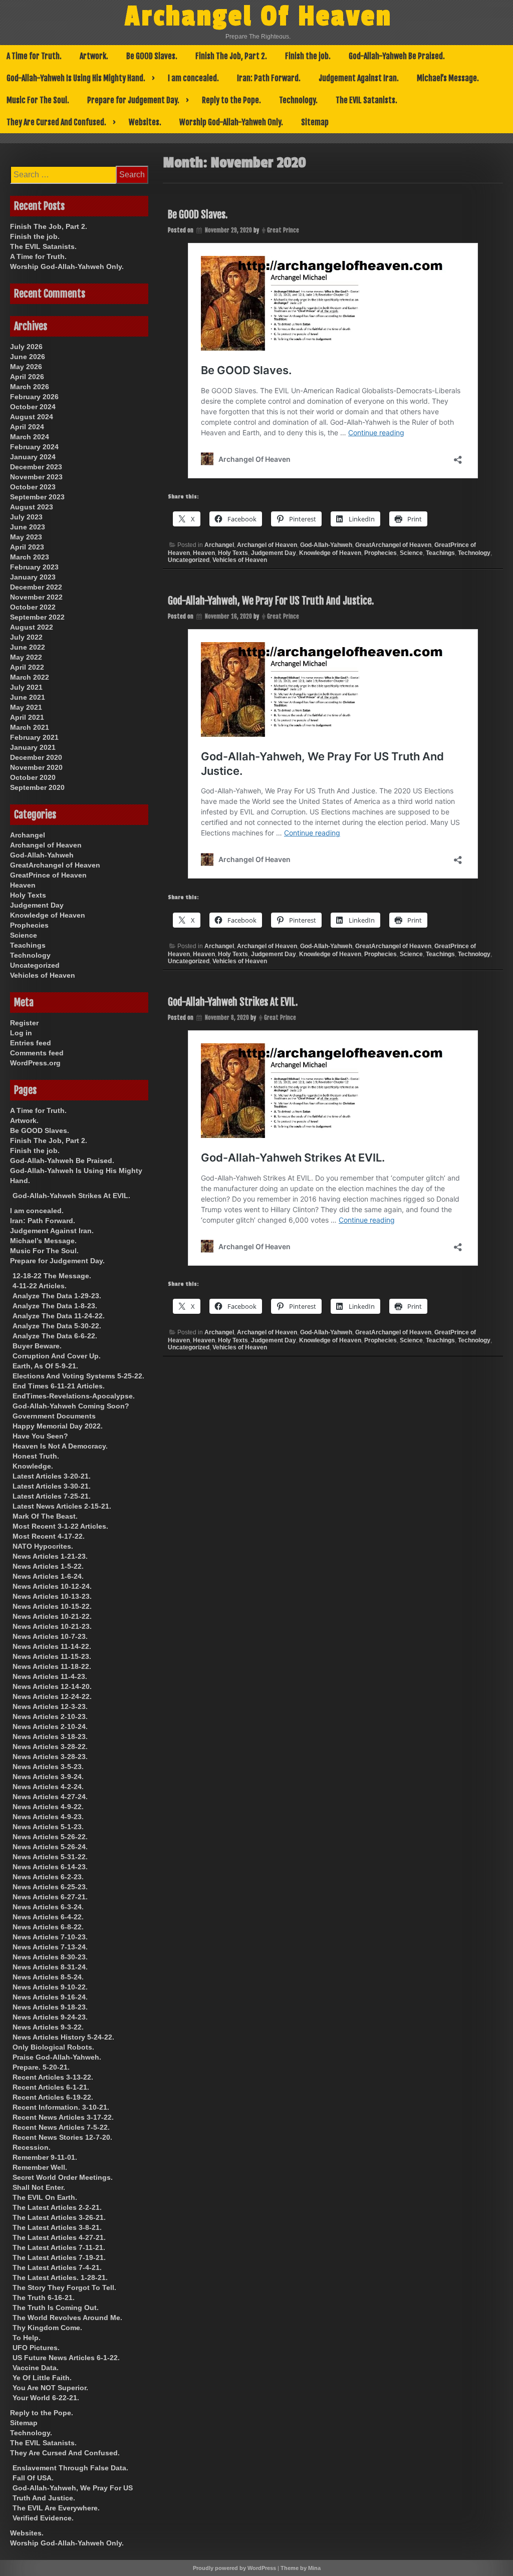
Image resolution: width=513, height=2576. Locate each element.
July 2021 (26, 687)
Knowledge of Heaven (330, 553)
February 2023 (34, 567)
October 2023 (33, 487)
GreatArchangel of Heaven (393, 545)
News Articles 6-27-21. (50, 1897)
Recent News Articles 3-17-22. (63, 2117)
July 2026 (26, 347)
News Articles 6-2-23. (48, 1877)
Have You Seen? (40, 1436)
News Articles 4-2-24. (48, 1787)
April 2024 (27, 427)
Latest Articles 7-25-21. (52, 1496)
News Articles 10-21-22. (52, 1616)
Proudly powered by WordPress (234, 2568)
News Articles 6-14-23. (50, 1867)
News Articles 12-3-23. (50, 1706)
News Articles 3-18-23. (50, 1737)
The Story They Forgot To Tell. (64, 2287)
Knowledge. (33, 1466)
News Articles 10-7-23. (50, 1636)
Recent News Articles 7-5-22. (61, 2127)
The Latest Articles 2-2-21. (57, 2207)
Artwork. (94, 56)
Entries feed (31, 1043)
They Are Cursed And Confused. (56, 122)
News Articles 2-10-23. (50, 1716)
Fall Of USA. (33, 2478)
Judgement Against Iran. (359, 78)
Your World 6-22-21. (46, 2398)
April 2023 (27, 547)
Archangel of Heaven (267, 545)
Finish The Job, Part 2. (231, 56)
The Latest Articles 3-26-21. (59, 2217)
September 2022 (37, 617)
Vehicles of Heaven (240, 560)
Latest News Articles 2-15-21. (62, 1506)
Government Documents (54, 1416)
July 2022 (26, 637)
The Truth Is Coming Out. (56, 2308)
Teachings (440, 553)
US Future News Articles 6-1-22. (66, 2358)
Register (24, 1023)
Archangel (219, 545)
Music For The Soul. (38, 100)
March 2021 (30, 727)
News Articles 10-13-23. (52, 1596)
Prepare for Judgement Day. (133, 100)
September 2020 (37, 787)
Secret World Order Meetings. (63, 2177)
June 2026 (28, 357)
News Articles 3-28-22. (50, 1747)
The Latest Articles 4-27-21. (59, 2237)
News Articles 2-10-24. (50, 1727)
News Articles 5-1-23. (48, 1827)
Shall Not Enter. (39, 2187)
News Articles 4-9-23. (48, 1817)
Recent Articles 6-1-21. (51, 2087)
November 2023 (36, 477)
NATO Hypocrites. (43, 1546)
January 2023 (33, 577)
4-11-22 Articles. (40, 1286)
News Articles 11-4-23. (50, 1676)
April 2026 (27, 377)
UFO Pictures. (36, 2348)
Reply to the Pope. (231, 100)
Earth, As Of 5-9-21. (45, 1366)
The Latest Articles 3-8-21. (57, 2227)
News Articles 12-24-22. (52, 1696)
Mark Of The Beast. (45, 1516)
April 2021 (27, 717)
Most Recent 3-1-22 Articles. (60, 1526)
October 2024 (33, 407)
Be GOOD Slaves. (152, 56)
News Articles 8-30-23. (50, 1957)
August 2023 (32, 507)
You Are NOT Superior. (50, 2388)
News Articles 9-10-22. (50, 1987)
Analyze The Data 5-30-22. (57, 1326)
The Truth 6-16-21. (44, 2298)
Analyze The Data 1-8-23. (55, 1306)
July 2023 (26, 517)
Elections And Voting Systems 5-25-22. (78, 1376)
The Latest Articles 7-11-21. (59, 2247)
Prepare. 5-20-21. (41, 2067)
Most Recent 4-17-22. (49, 1536)
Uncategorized (189, 560)
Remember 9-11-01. (45, 2157)
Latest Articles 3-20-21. (52, 1476)
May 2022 (26, 657)
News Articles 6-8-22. (48, 1927)
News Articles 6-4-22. (48, 1917)
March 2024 (30, 437)
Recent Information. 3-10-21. (61, 2107)
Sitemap (315, 122)
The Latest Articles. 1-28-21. (60, 2277)
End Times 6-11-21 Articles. (59, 1386)
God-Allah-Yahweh (326, 545)
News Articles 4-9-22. (48, 1807)
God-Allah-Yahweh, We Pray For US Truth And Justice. (271, 601)
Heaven (204, 553)
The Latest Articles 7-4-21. (57, 2267)
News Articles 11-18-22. (52, 1666)
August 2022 (32, 627)
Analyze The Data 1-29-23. (57, 1296)
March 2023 (30, 557)
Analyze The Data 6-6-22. (55, 1336)
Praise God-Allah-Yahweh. (57, 2057)
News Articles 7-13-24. (50, 1947)
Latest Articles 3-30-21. (52, 1486)
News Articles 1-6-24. (48, 1576)
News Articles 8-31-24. (50, 1967)
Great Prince (283, 230)
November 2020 (36, 767)
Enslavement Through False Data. (70, 2468)
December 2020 (36, 757)
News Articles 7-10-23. (50, 1937)
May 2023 (26, 537)
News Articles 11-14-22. (52, 1646)
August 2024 (32, 417)
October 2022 (33, 607)
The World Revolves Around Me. (67, 2318)
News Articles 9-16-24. (50, 1997)
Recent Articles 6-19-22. (53, 2097)
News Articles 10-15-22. (52, 1606)
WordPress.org (35, 1063)
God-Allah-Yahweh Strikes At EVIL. (233, 1002)
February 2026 (34, 397)
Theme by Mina (301, 2568)
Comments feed (37, 1053)
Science (411, 553)
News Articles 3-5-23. (48, 1767)
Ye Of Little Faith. (42, 2378)
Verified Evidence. (43, 2518)
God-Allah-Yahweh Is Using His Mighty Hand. (76, 78)
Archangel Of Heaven (259, 17)
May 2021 (26, 707)
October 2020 (33, 777)
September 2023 (37, 497)
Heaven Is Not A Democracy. (60, 1446)
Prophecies (380, 553)
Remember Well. (40, 2167)
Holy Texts (233, 553)
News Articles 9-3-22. (48, 2027)
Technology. (298, 100)
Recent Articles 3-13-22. (53, 2077)
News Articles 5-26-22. (50, 1837)
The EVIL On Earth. (45, 2197)
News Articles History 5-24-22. (63, 2037)
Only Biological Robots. (53, 2047)
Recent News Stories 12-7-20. (62, 2137)
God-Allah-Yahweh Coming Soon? (71, 1406)
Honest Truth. (36, 1456)
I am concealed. (193, 78)
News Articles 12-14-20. (52, 1686)
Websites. (145, 122)
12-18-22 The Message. (52, 1276)
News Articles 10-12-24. (52, 1586)
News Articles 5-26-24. (50, 1847)
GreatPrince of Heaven (48, 875)
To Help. (27, 2338)
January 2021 (33, 747)
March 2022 (30, 677)
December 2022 (36, 587)
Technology (474, 553)
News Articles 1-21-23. (50, 1556)
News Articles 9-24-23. (50, 2017)
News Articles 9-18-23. (50, 2007)
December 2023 (36, 467)
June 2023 (28, 527)
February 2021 (34, 737)
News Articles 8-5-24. (48, 1977)
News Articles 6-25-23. (50, 1887)
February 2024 (34, 447)
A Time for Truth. (34, 56)
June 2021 (28, 697)
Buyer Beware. (37, 1346)
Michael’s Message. (448, 78)
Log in (21, 1033)
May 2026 (26, 367)
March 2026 (30, 387)
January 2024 (33, 457)
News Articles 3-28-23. (50, 1757)
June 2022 (28, 647)
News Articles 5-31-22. (50, 1857)
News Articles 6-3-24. (48, 1907)
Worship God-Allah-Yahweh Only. (231, 122)
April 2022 (27, 667)
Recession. (32, 2147)
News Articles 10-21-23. (52, 1626)
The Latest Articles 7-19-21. (59, 2257)
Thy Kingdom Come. (47, 2328)
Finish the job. (308, 56)
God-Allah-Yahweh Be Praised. (397, 56)
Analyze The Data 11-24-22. (59, 1316)
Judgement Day (274, 553)
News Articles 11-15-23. (52, 1656)
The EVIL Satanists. (366, 100)
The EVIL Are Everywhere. (56, 2508)
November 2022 (36, 597)
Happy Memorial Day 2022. (58, 1426)
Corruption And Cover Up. (57, 1356)
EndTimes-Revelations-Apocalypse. (74, 1396)
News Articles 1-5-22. (48, 1566)
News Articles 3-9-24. (48, 1777)
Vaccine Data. (36, 2368)
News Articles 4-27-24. (50, 1797)
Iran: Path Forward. (269, 78)
